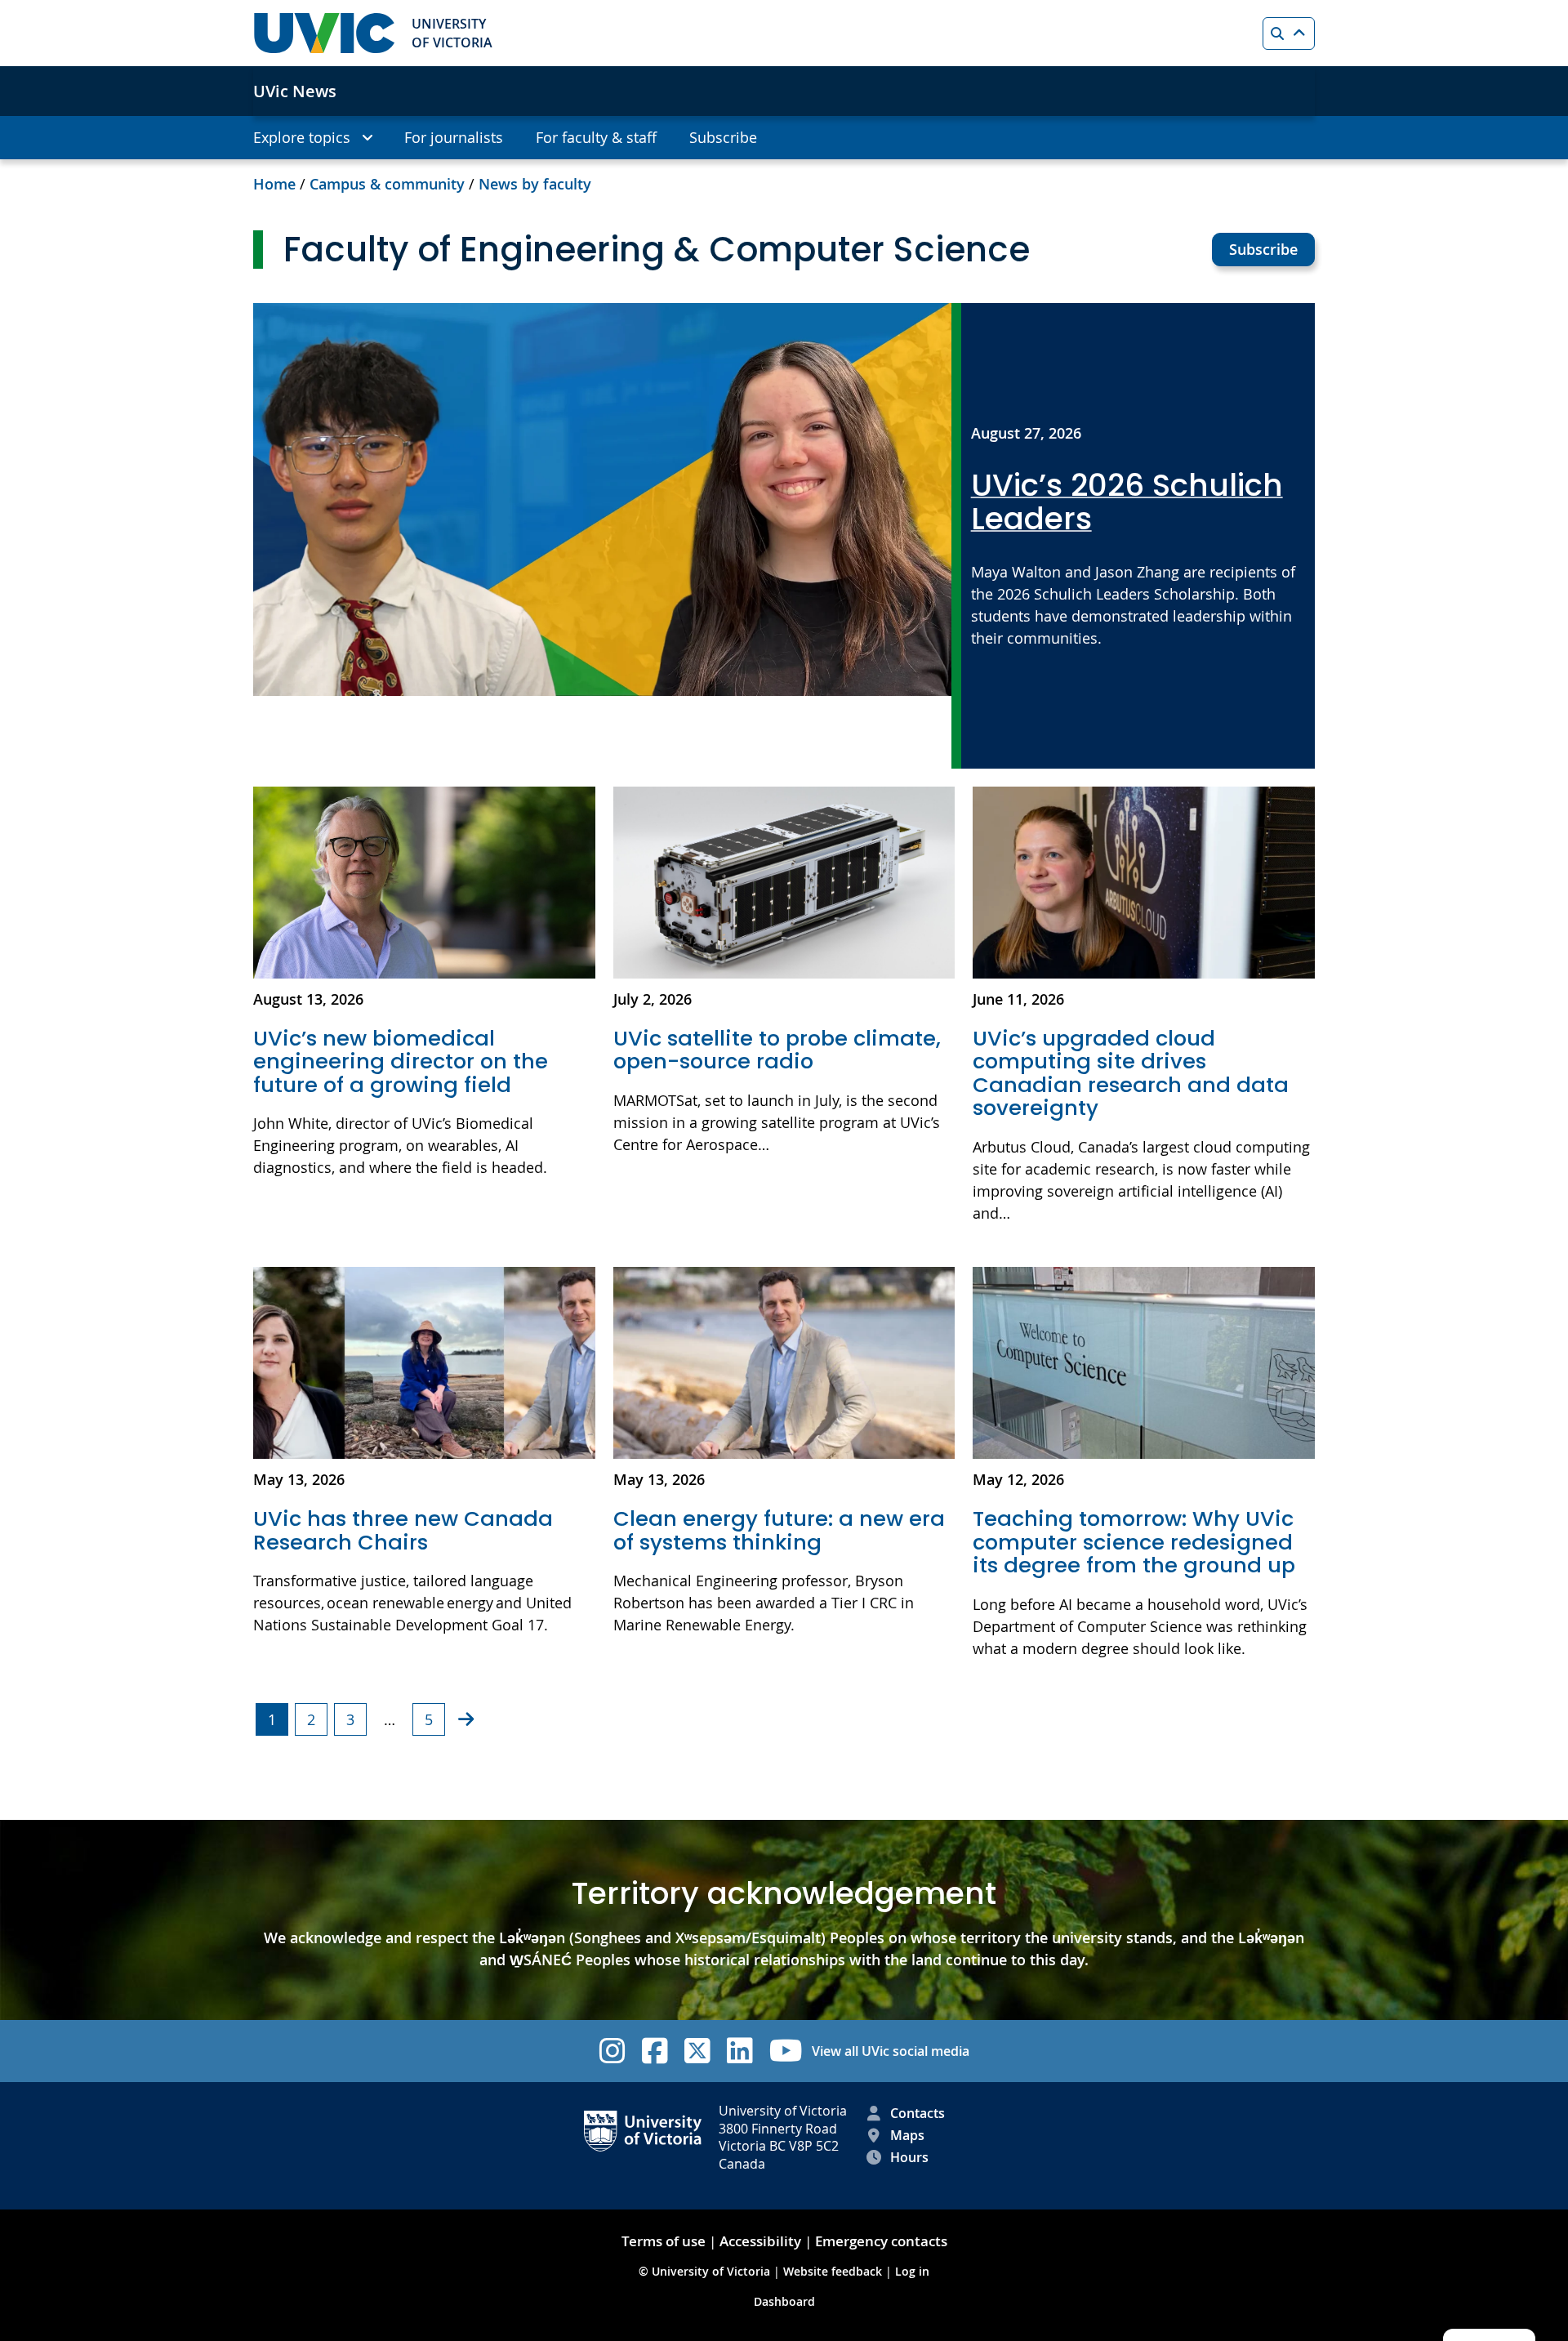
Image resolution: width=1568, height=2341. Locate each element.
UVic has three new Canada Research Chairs (403, 1530)
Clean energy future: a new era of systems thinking (779, 1530)
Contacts (918, 2113)
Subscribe (1263, 249)
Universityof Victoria (452, 33)
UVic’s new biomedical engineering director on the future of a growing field (401, 1061)
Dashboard (784, 2301)
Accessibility (760, 2241)
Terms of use (664, 2241)
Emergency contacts (881, 2241)
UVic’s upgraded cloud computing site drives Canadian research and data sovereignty (1131, 1073)
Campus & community (387, 184)
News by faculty (535, 184)
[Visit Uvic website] (324, 33)
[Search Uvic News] (1289, 33)
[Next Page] (466, 1719)
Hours (909, 2157)
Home (274, 184)
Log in (912, 2271)
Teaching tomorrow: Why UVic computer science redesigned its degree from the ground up (1134, 1542)
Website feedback (833, 2271)
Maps (907, 2135)
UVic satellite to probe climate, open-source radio (777, 1050)
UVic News (295, 91)
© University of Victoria (706, 2271)
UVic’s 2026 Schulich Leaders (1127, 503)
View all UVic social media (891, 2051)
